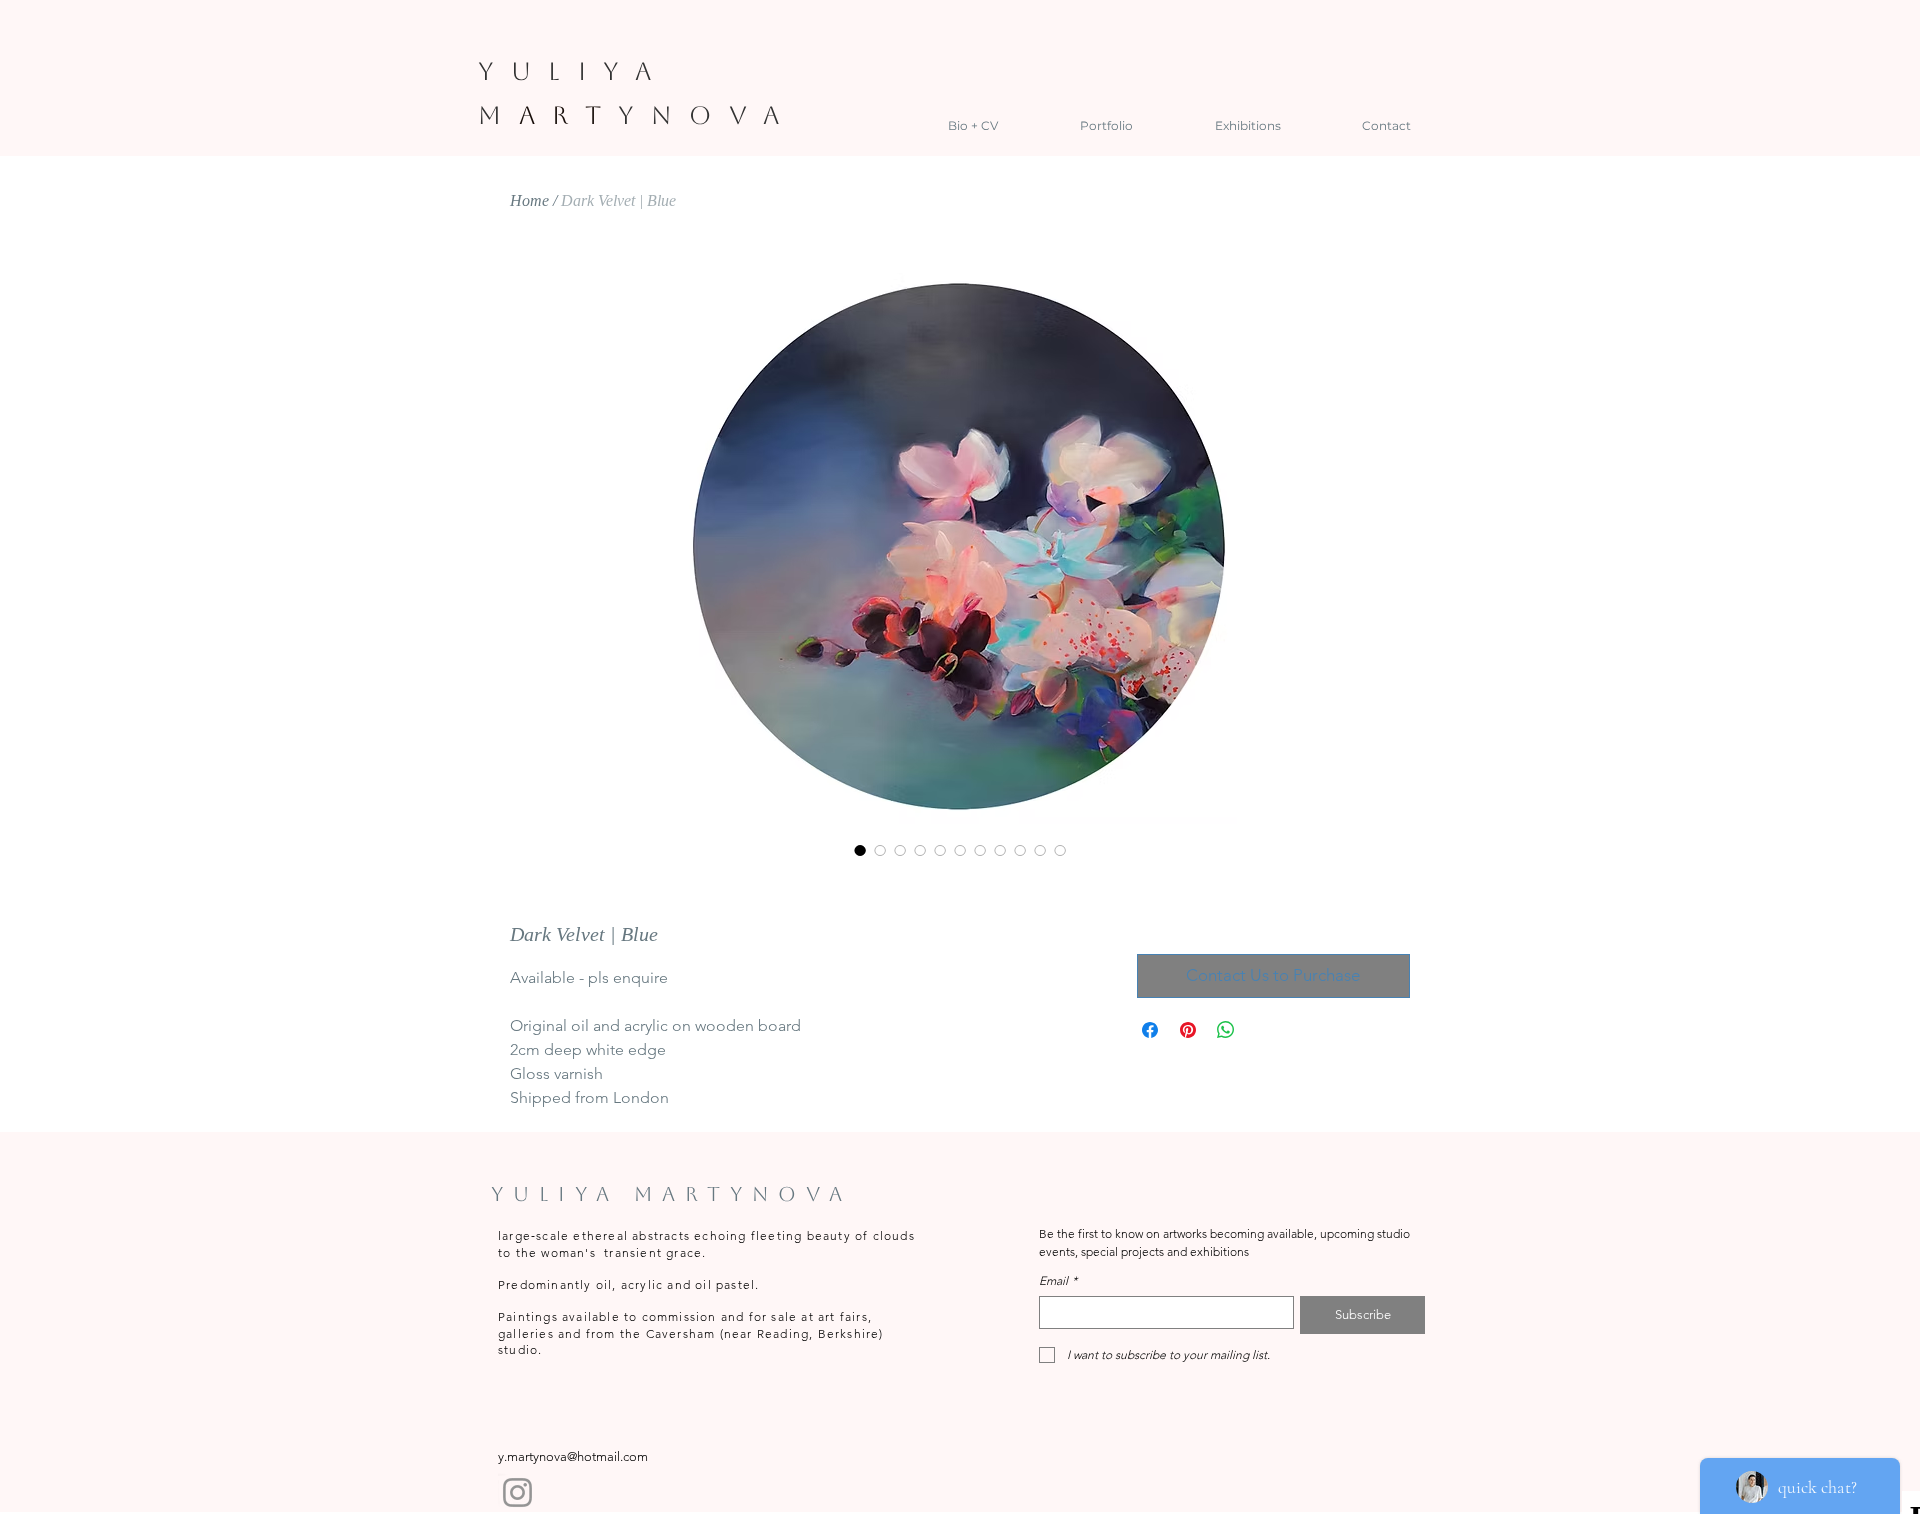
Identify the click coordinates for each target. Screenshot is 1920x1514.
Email (1058, 1280)
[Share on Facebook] (1150, 1030)
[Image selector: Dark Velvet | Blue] (860, 850)
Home (529, 200)
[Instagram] (517, 1492)
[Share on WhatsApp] (1226, 1030)
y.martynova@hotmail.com (573, 1456)
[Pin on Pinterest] (1188, 1030)
